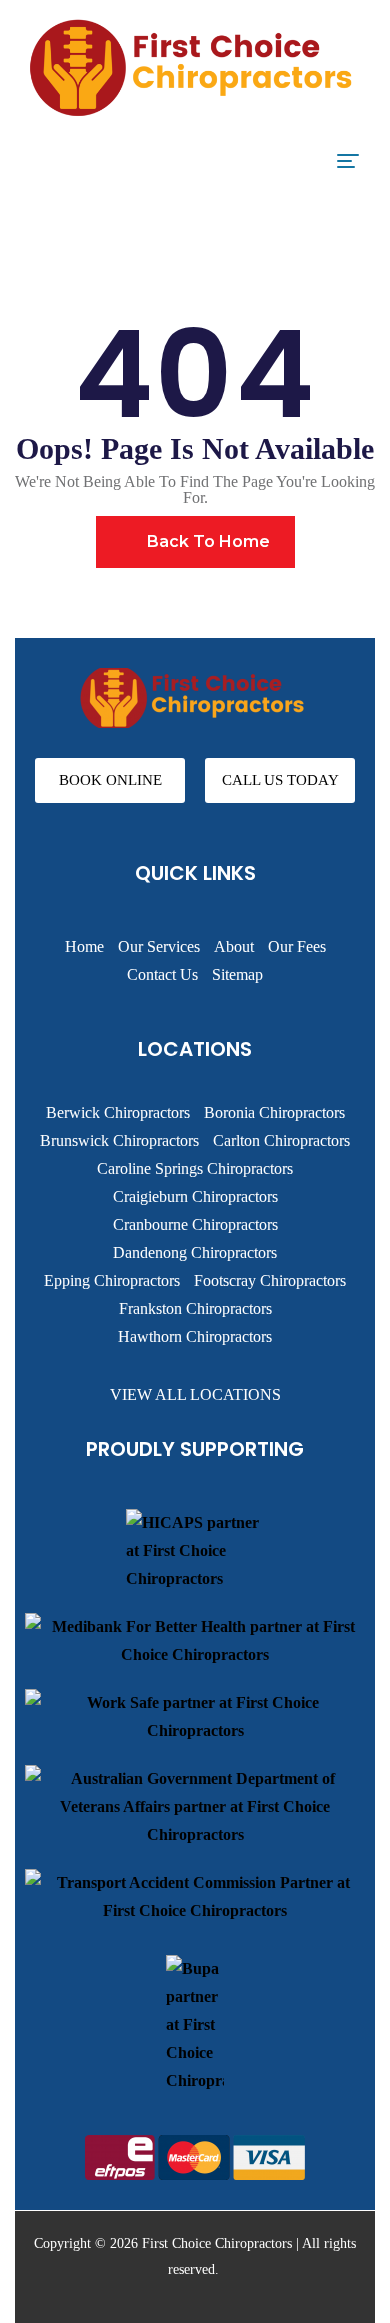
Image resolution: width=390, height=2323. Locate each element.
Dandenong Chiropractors (195, 1252)
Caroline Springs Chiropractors (195, 1168)
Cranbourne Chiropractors (195, 1224)
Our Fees (297, 946)
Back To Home (206, 541)
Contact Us (162, 974)
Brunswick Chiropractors (119, 1140)
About (234, 946)
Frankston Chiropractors (195, 1308)
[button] (110, 780)
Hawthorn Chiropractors (195, 1336)
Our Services (159, 946)
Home (84, 946)
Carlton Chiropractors (281, 1140)
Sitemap (237, 974)
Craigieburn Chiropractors (195, 1196)
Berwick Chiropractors (118, 1112)
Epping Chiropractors (112, 1280)
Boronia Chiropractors (274, 1112)
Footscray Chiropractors (270, 1280)
